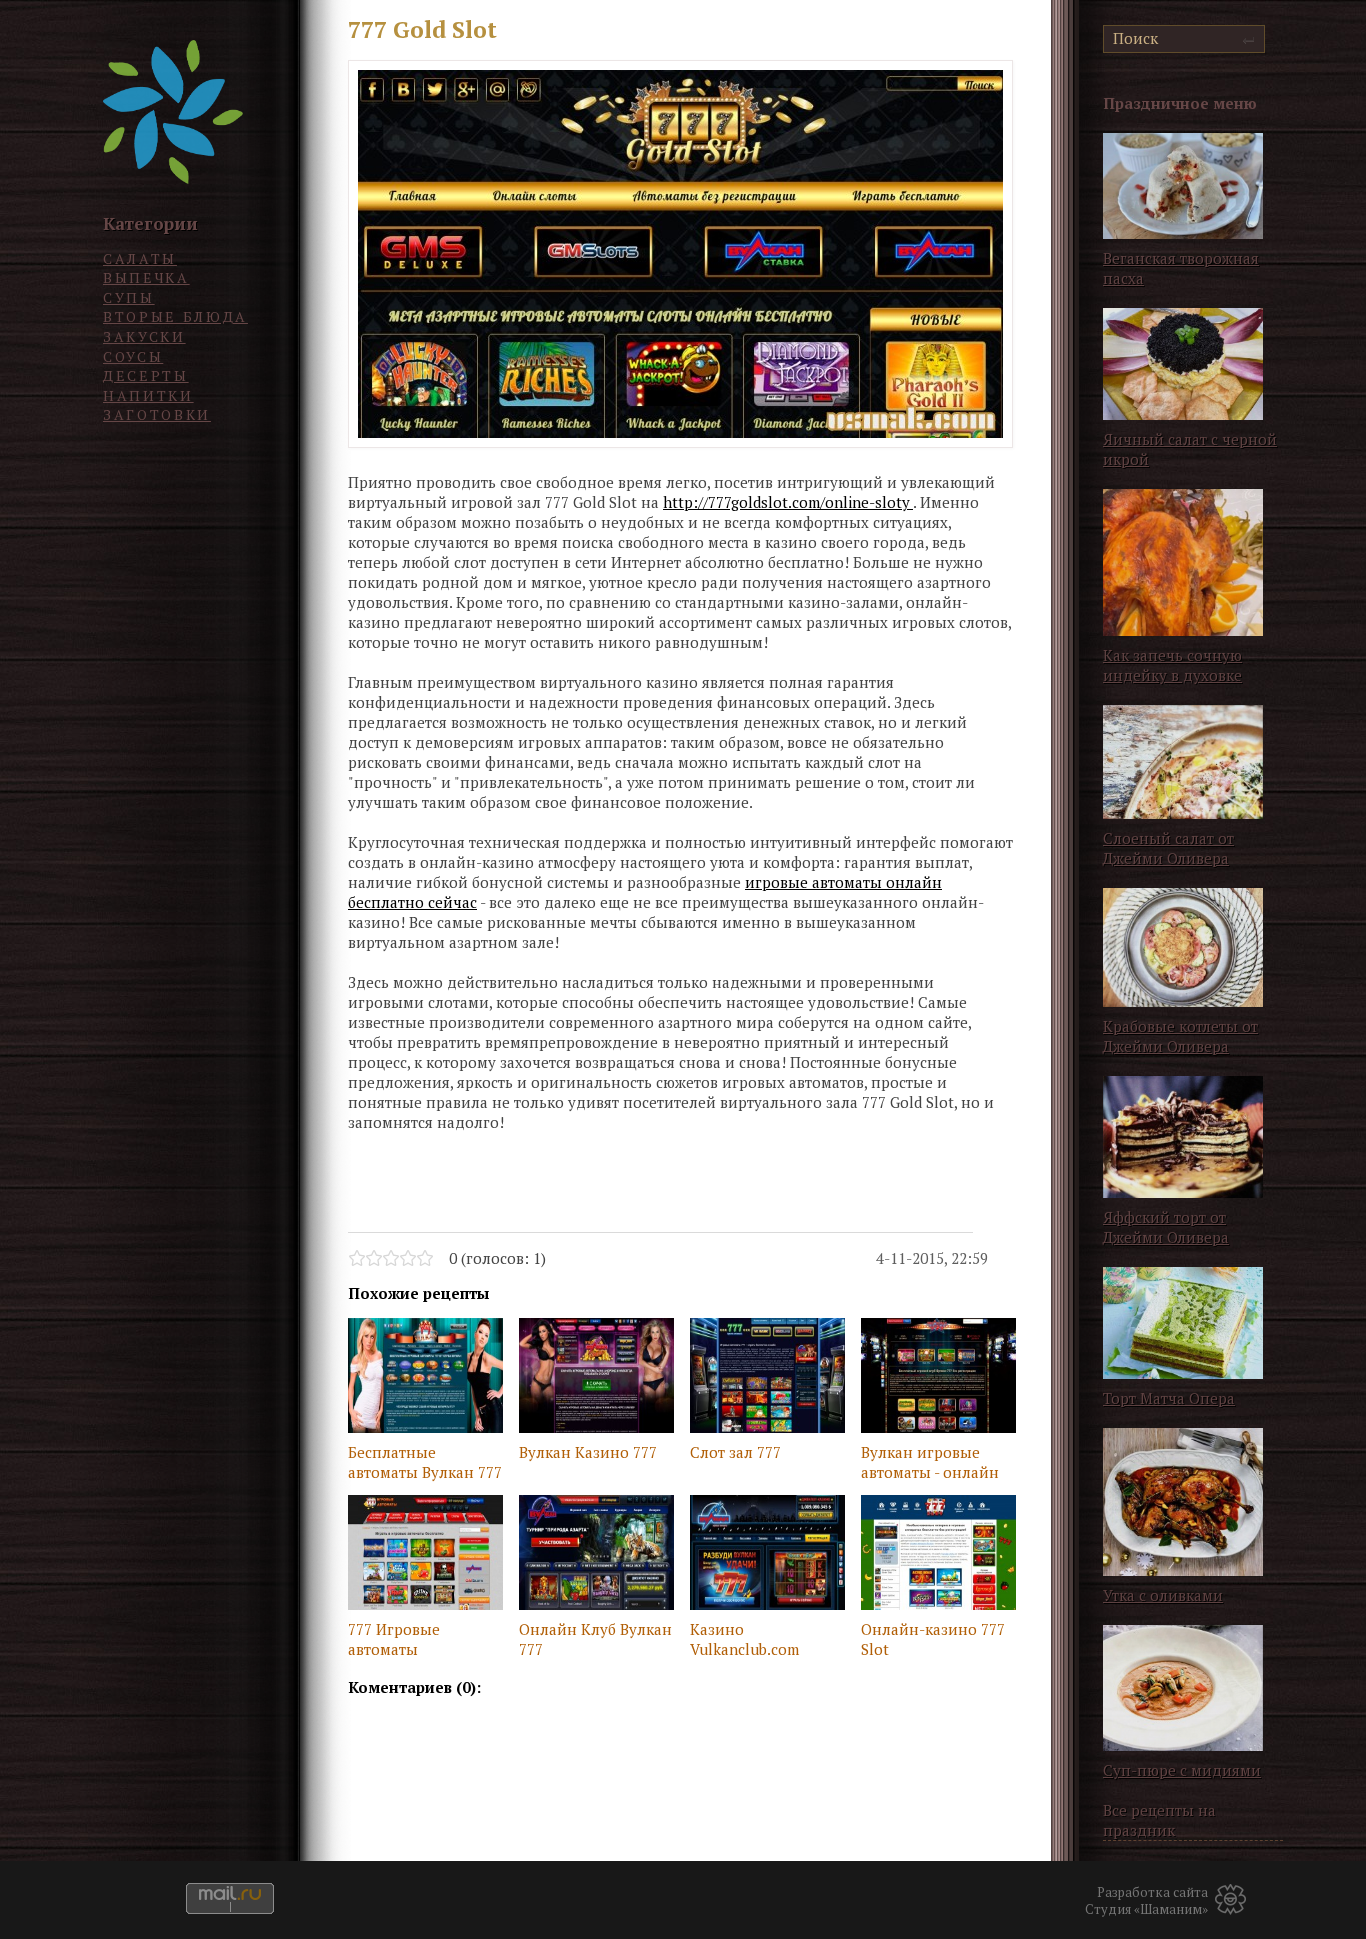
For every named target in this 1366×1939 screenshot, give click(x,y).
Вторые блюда (175, 316)
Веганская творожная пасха (1181, 268)
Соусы (133, 356)
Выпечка (146, 277)
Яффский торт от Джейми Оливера (1166, 1227)
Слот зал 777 (735, 1452)
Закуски (144, 336)
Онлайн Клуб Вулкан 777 (595, 1639)
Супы (129, 297)
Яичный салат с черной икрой (1190, 449)
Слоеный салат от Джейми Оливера (1168, 848)
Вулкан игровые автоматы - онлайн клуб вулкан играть (931, 1464)
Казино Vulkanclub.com (744, 1639)
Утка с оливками (1163, 1595)
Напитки (148, 395)
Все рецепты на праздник (1159, 1820)
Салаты (140, 258)
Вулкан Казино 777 (588, 1452)
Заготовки (157, 414)
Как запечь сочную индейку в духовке (1172, 665)
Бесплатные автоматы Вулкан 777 (425, 1462)
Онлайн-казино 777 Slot (933, 1639)
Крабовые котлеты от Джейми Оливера (1180, 1036)
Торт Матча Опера (1169, 1398)
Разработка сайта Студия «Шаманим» (1146, 1901)
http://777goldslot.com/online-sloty (788, 502)
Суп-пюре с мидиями (1182, 1770)
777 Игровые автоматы (394, 1639)
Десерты (146, 375)
